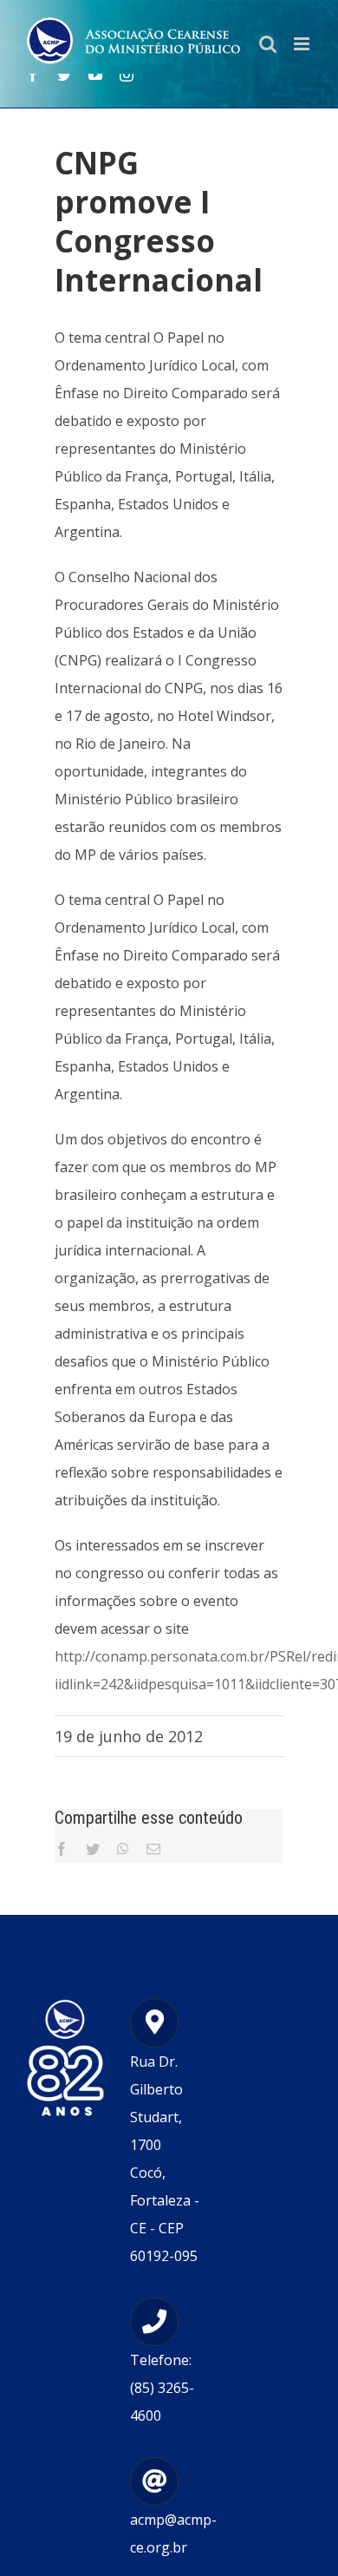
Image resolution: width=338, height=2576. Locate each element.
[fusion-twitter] (64, 75)
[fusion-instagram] (127, 75)
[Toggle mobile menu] (303, 44)
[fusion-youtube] (95, 75)
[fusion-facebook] (33, 75)
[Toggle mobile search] (268, 44)
